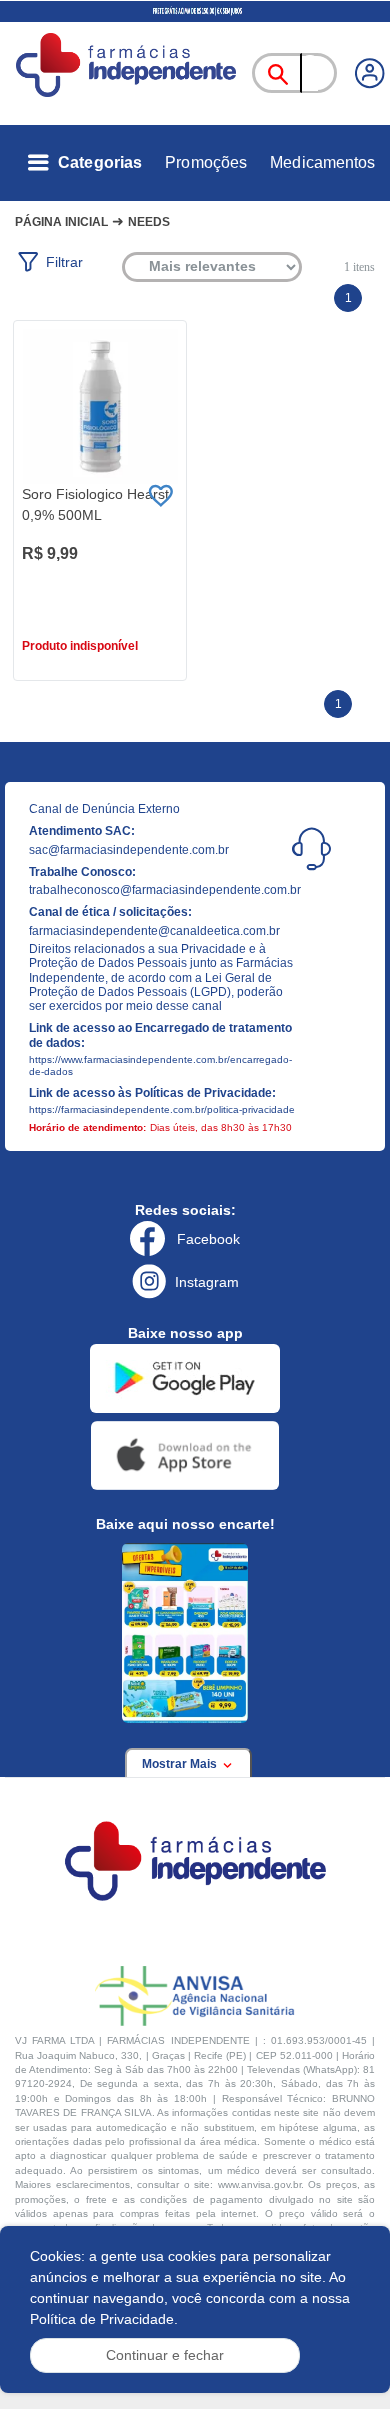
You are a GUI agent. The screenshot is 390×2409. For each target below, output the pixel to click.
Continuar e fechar (165, 2355)
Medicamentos (322, 162)
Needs (149, 222)
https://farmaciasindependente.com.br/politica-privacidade (162, 1109)
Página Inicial (61, 222)
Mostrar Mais (181, 1764)
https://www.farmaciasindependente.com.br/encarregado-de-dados (160, 1065)
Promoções (206, 162)
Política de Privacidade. (104, 2319)
